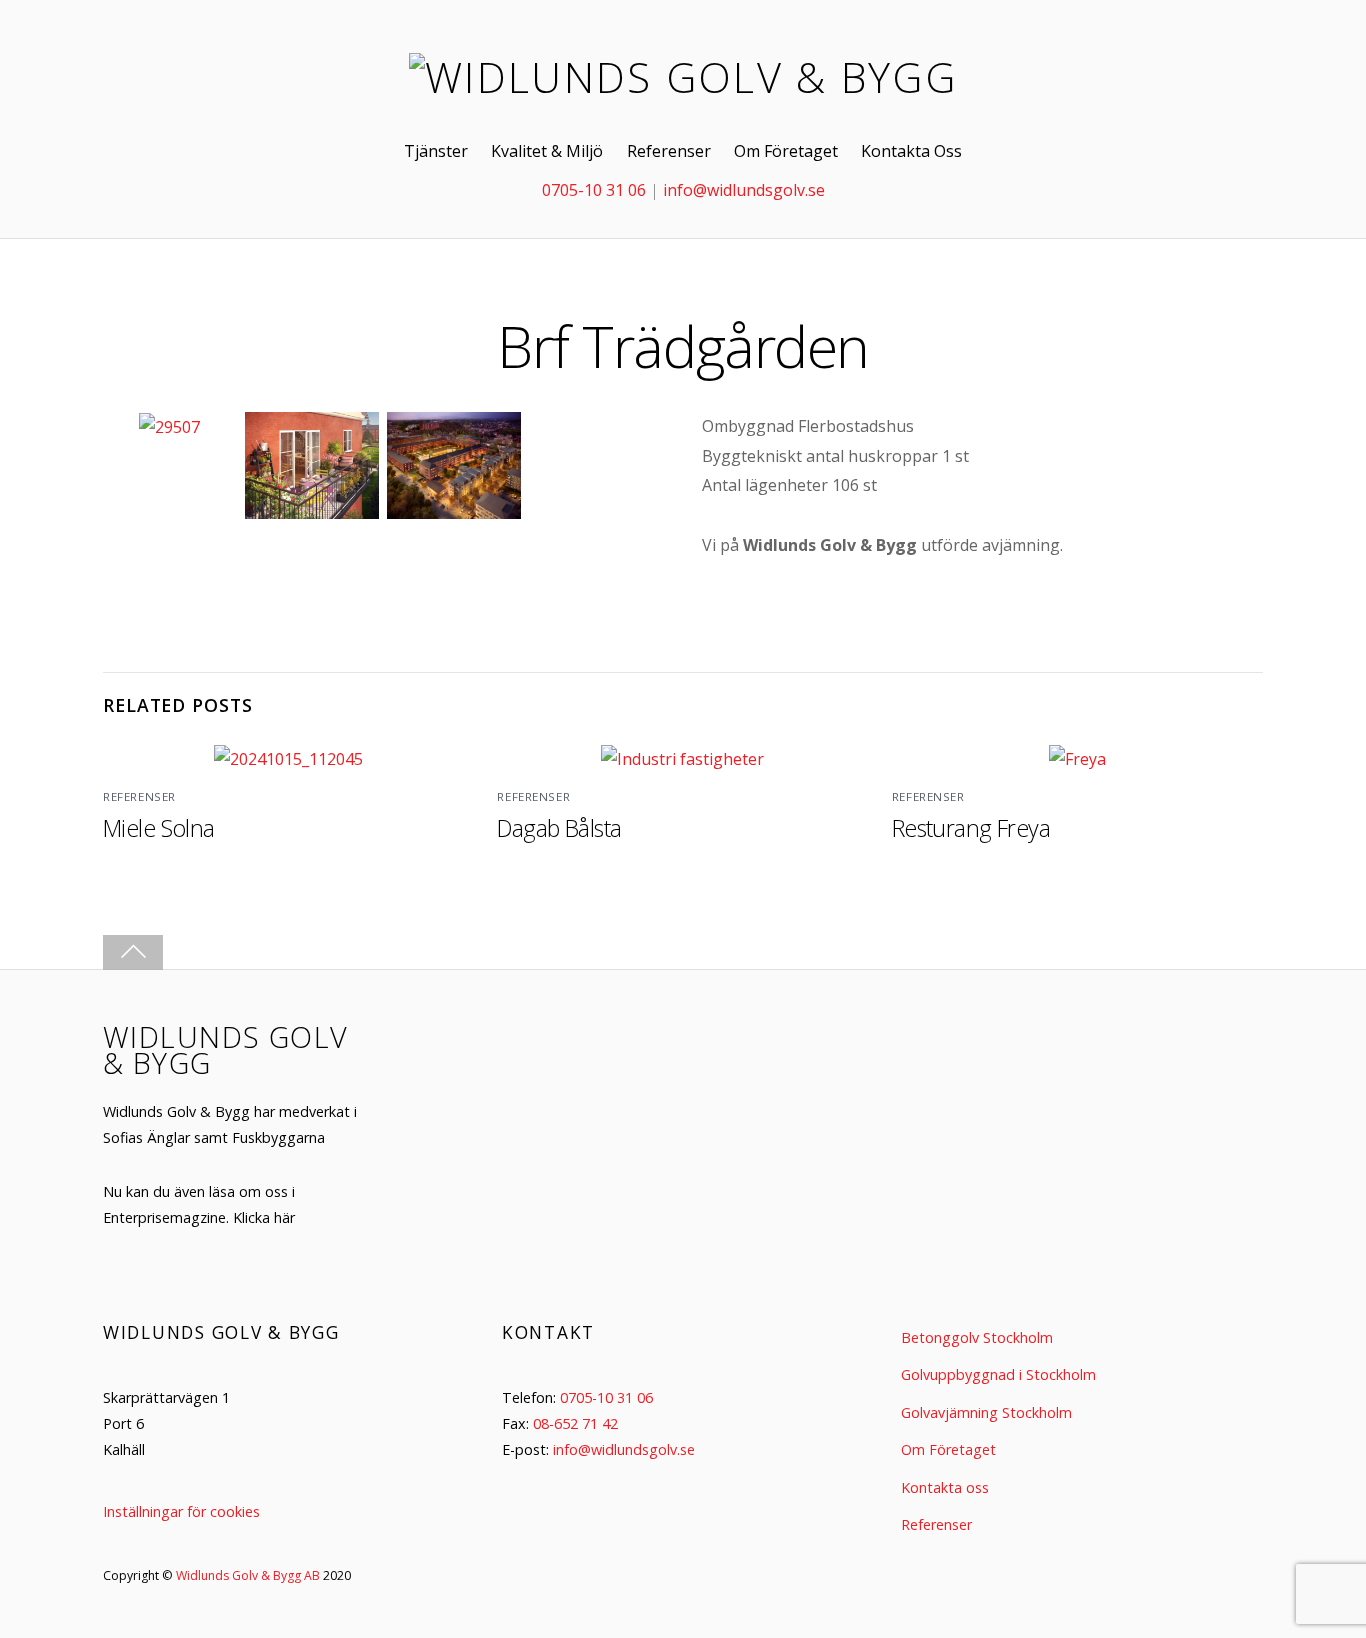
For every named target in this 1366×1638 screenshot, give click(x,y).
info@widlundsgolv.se (744, 190)
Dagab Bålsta (559, 828)
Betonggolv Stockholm (977, 1337)
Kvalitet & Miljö (547, 151)
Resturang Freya (971, 828)
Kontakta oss (945, 1487)
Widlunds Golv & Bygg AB (248, 1575)
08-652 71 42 (575, 1423)
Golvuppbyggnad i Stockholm (998, 1374)
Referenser (669, 151)
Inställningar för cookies (181, 1511)
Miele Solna (159, 828)
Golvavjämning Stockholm (986, 1412)
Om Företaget (786, 151)
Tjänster (436, 151)
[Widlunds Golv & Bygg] (683, 77)
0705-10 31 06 (594, 190)
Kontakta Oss (911, 151)
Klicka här (264, 1217)
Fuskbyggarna (278, 1137)
